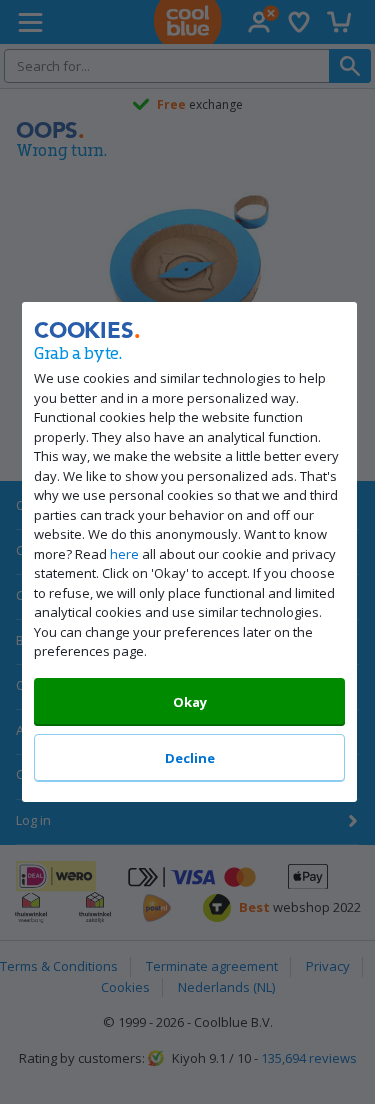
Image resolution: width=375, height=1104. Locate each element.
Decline (189, 758)
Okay (189, 702)
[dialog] (187, 552)
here (124, 554)
